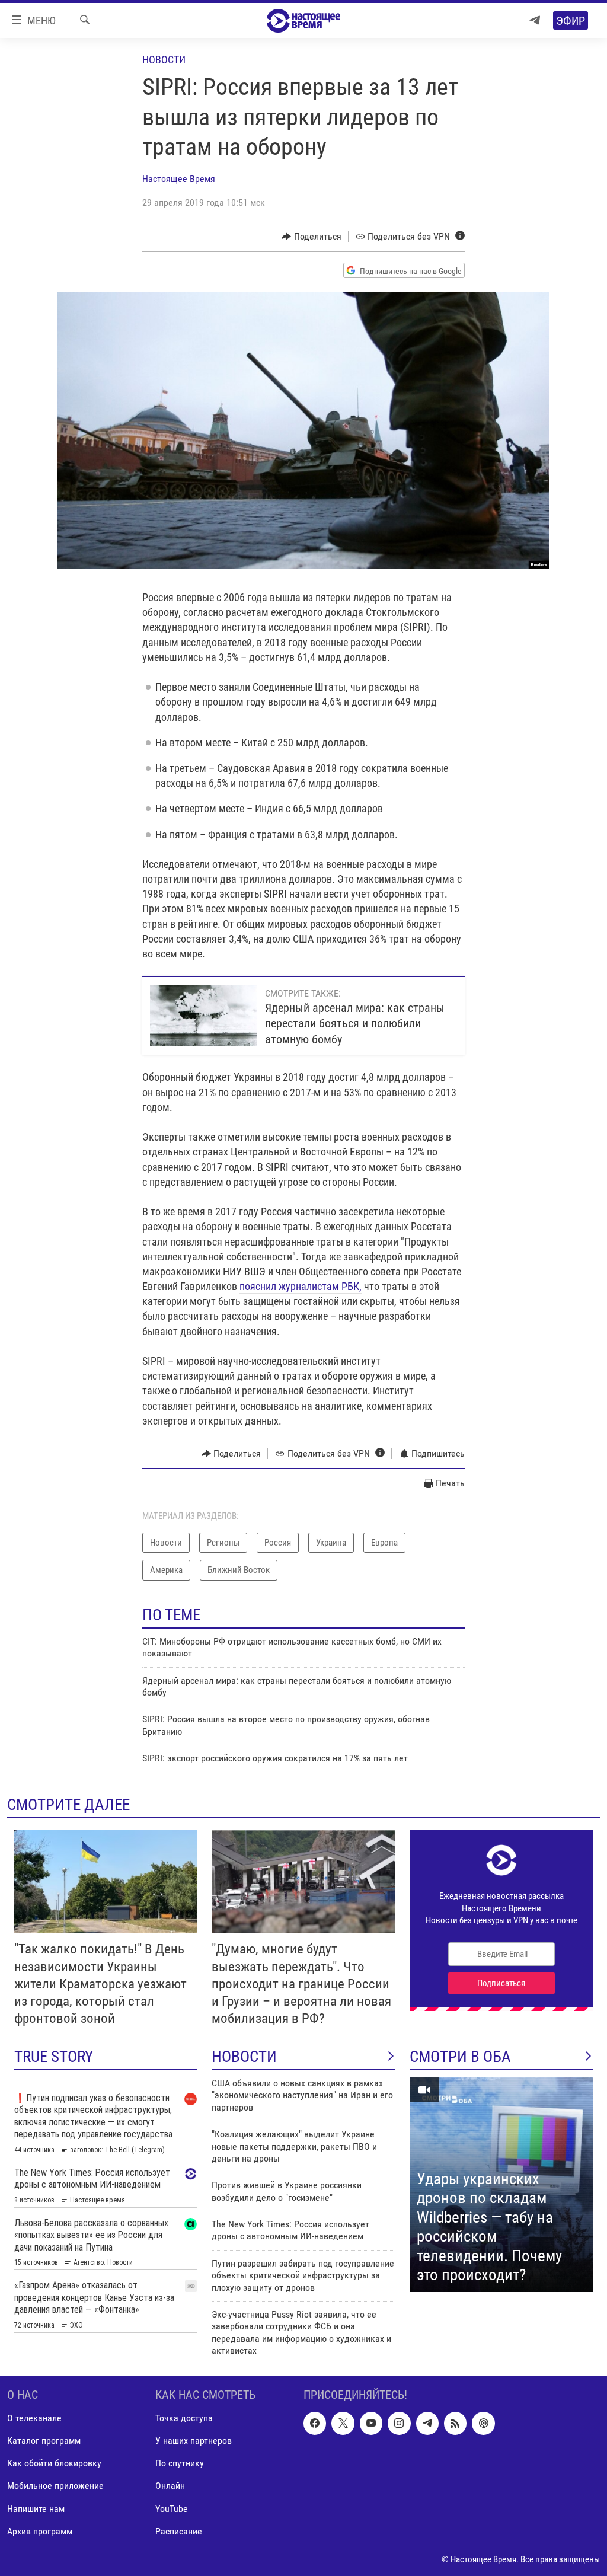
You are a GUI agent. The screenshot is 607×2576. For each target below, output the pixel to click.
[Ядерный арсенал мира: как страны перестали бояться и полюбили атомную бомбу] (204, 1016)
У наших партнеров (194, 2441)
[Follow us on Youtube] (371, 2423)
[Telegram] (535, 20)
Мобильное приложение (55, 2486)
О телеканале (34, 2418)
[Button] (312, 237)
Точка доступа (184, 2418)
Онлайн (170, 2486)
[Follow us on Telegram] (427, 2423)
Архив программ (40, 2531)
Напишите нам (36, 2508)
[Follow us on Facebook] (315, 2423)
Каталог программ (44, 2441)
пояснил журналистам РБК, (301, 1286)
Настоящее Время (179, 179)
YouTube (172, 2508)
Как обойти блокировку (54, 2463)
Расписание (179, 2531)
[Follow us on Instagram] (399, 2423)
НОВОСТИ (244, 2057)
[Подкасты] (483, 2423)
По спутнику (180, 2463)
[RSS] (455, 2423)
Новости (164, 60)
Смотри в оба (460, 2057)
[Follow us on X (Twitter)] (343, 2423)
